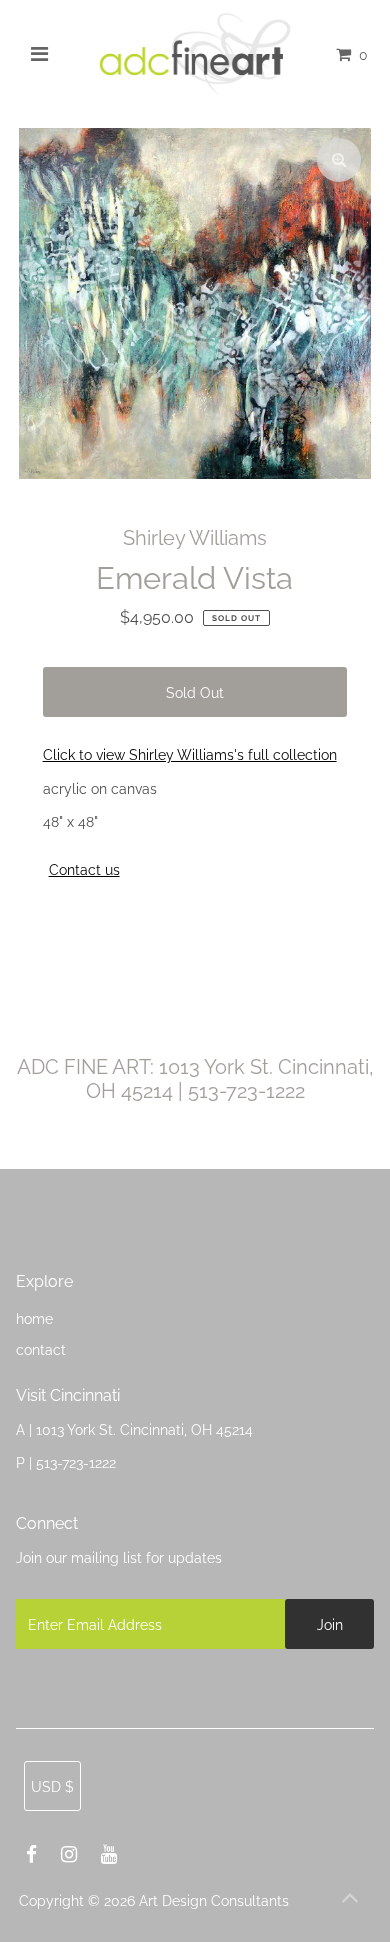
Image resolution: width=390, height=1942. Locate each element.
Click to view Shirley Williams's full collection (190, 754)
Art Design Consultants (214, 1900)
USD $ (52, 1786)
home (34, 1318)
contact (41, 1349)
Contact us (84, 870)
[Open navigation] (40, 54)
